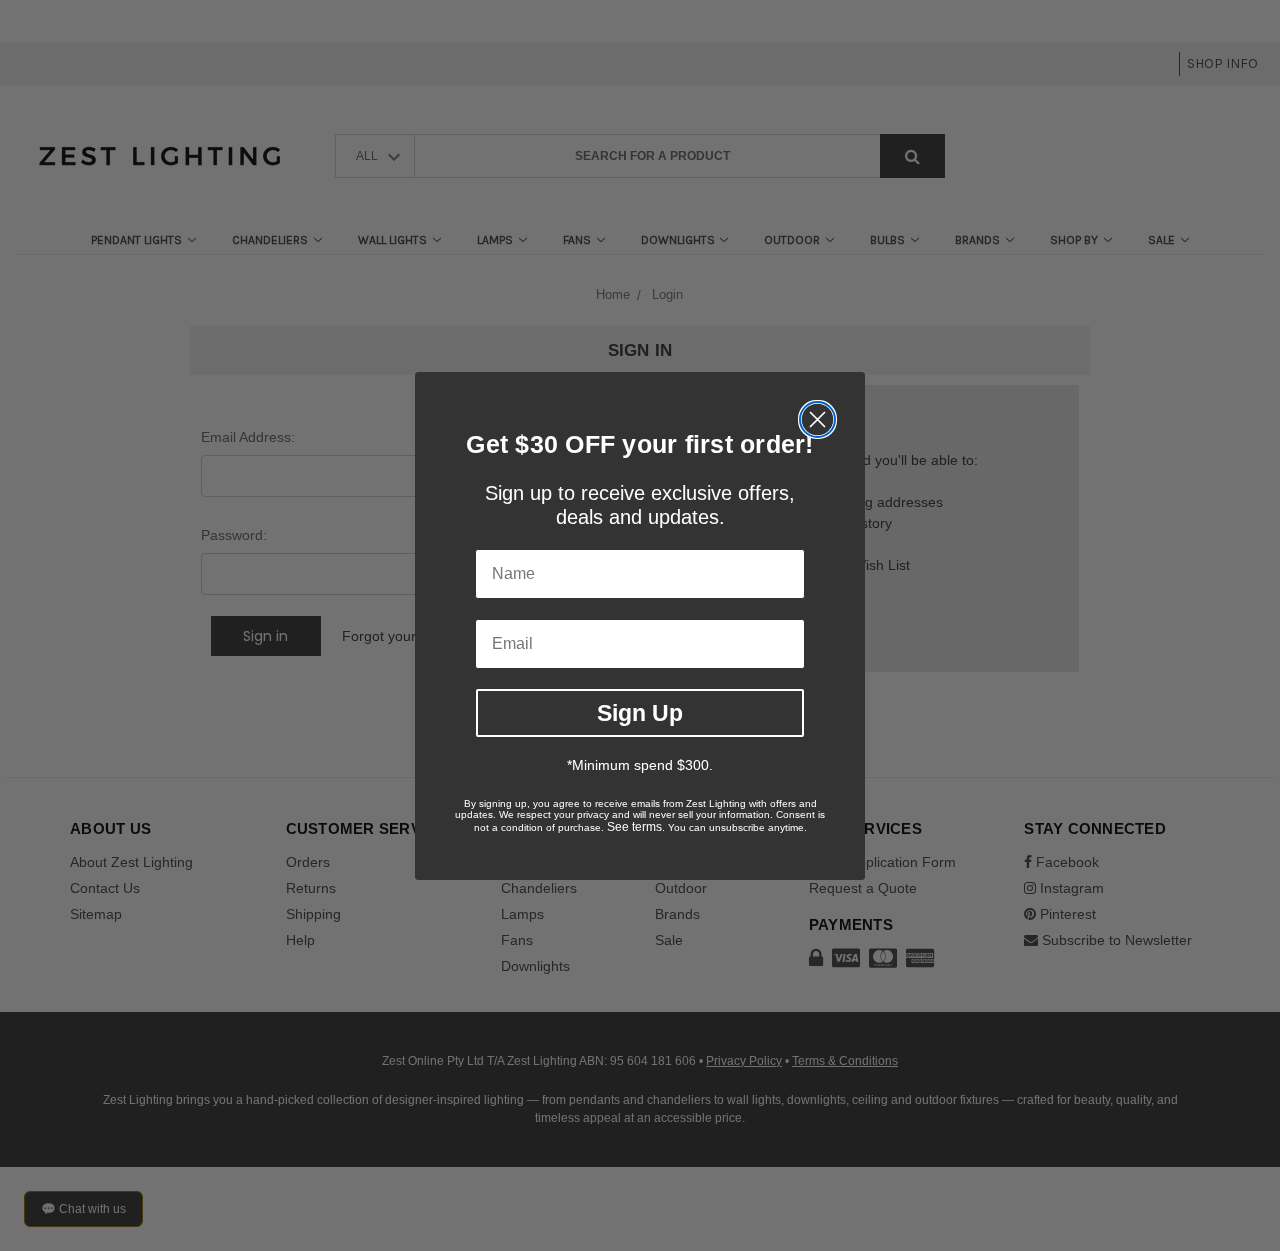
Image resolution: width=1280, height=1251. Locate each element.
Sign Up (640, 712)
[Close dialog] (817, 419)
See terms (634, 827)
